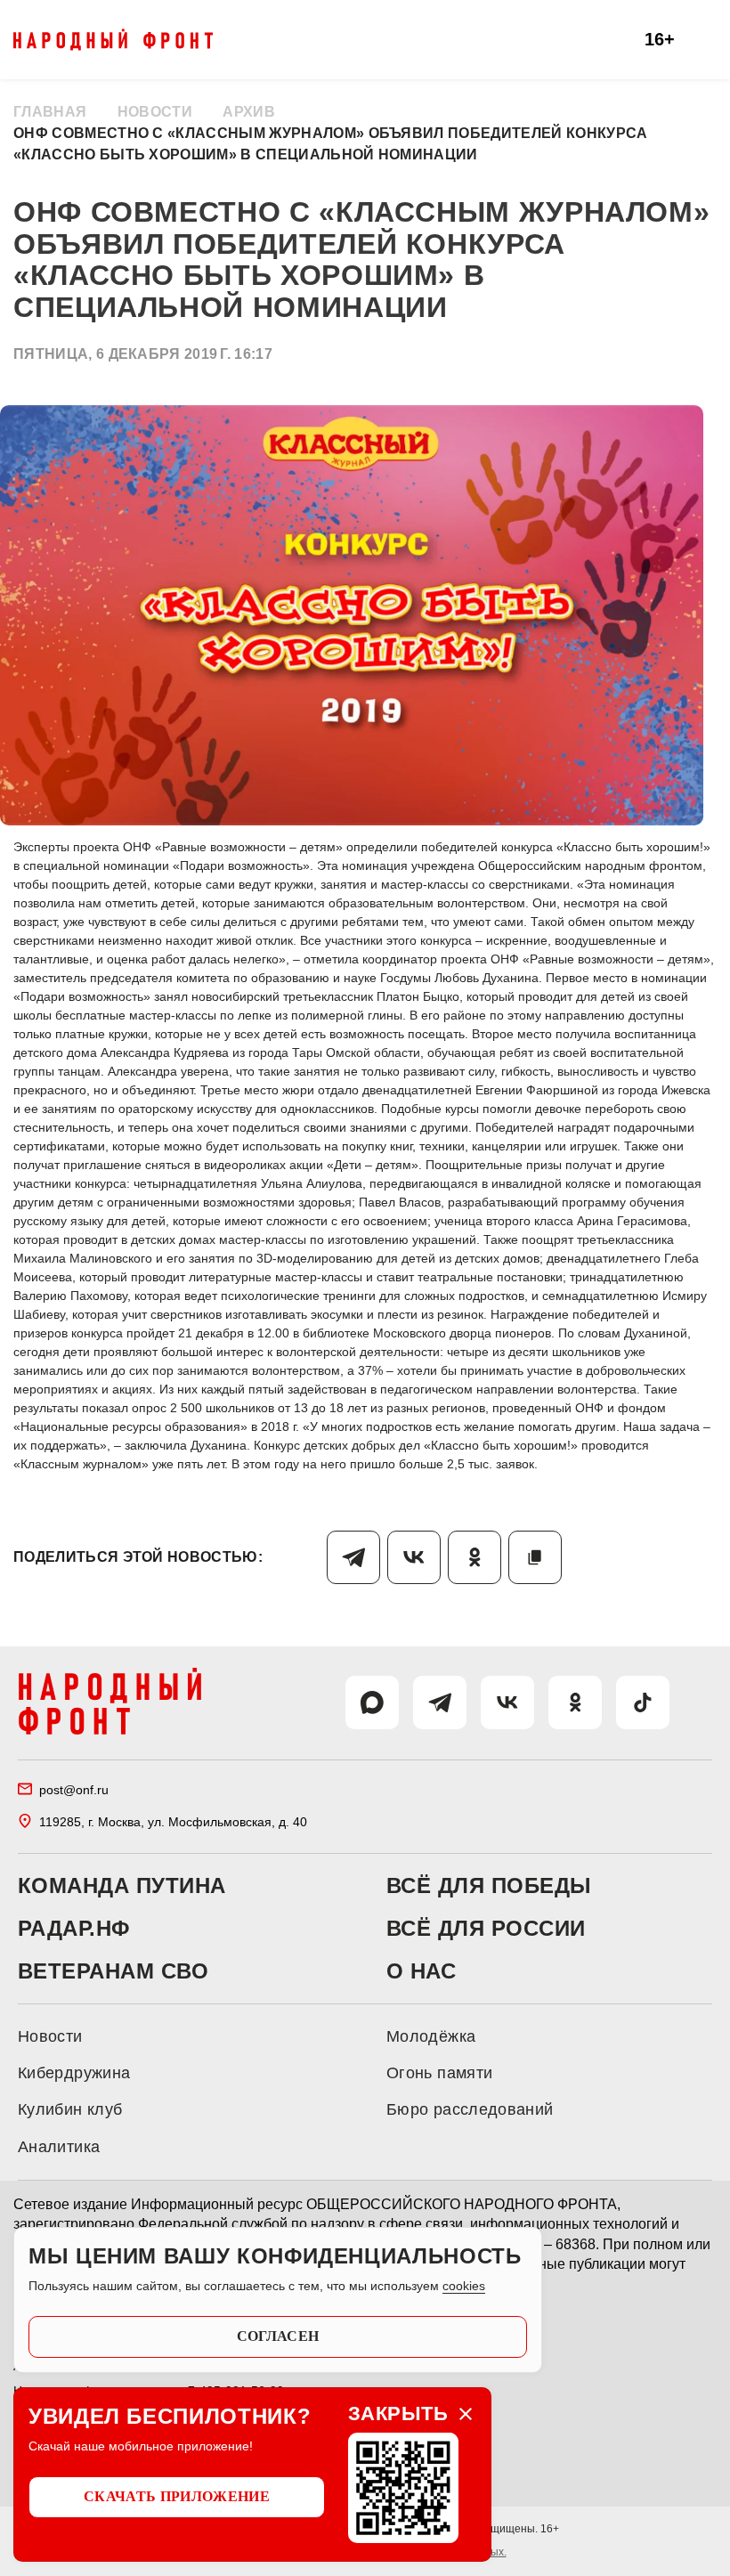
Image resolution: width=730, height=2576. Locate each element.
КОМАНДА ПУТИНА (122, 1886)
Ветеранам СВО (113, 1971)
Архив (249, 112)
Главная (50, 112)
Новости (155, 112)
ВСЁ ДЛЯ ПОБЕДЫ (489, 1886)
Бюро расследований (470, 2109)
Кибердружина (74, 2073)
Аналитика (59, 2147)
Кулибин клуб (70, 2109)
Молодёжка (431, 2036)
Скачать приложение (177, 2496)
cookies (464, 2286)
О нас (421, 1971)
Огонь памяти (439, 2073)
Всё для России (486, 1929)
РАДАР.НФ (74, 1929)
